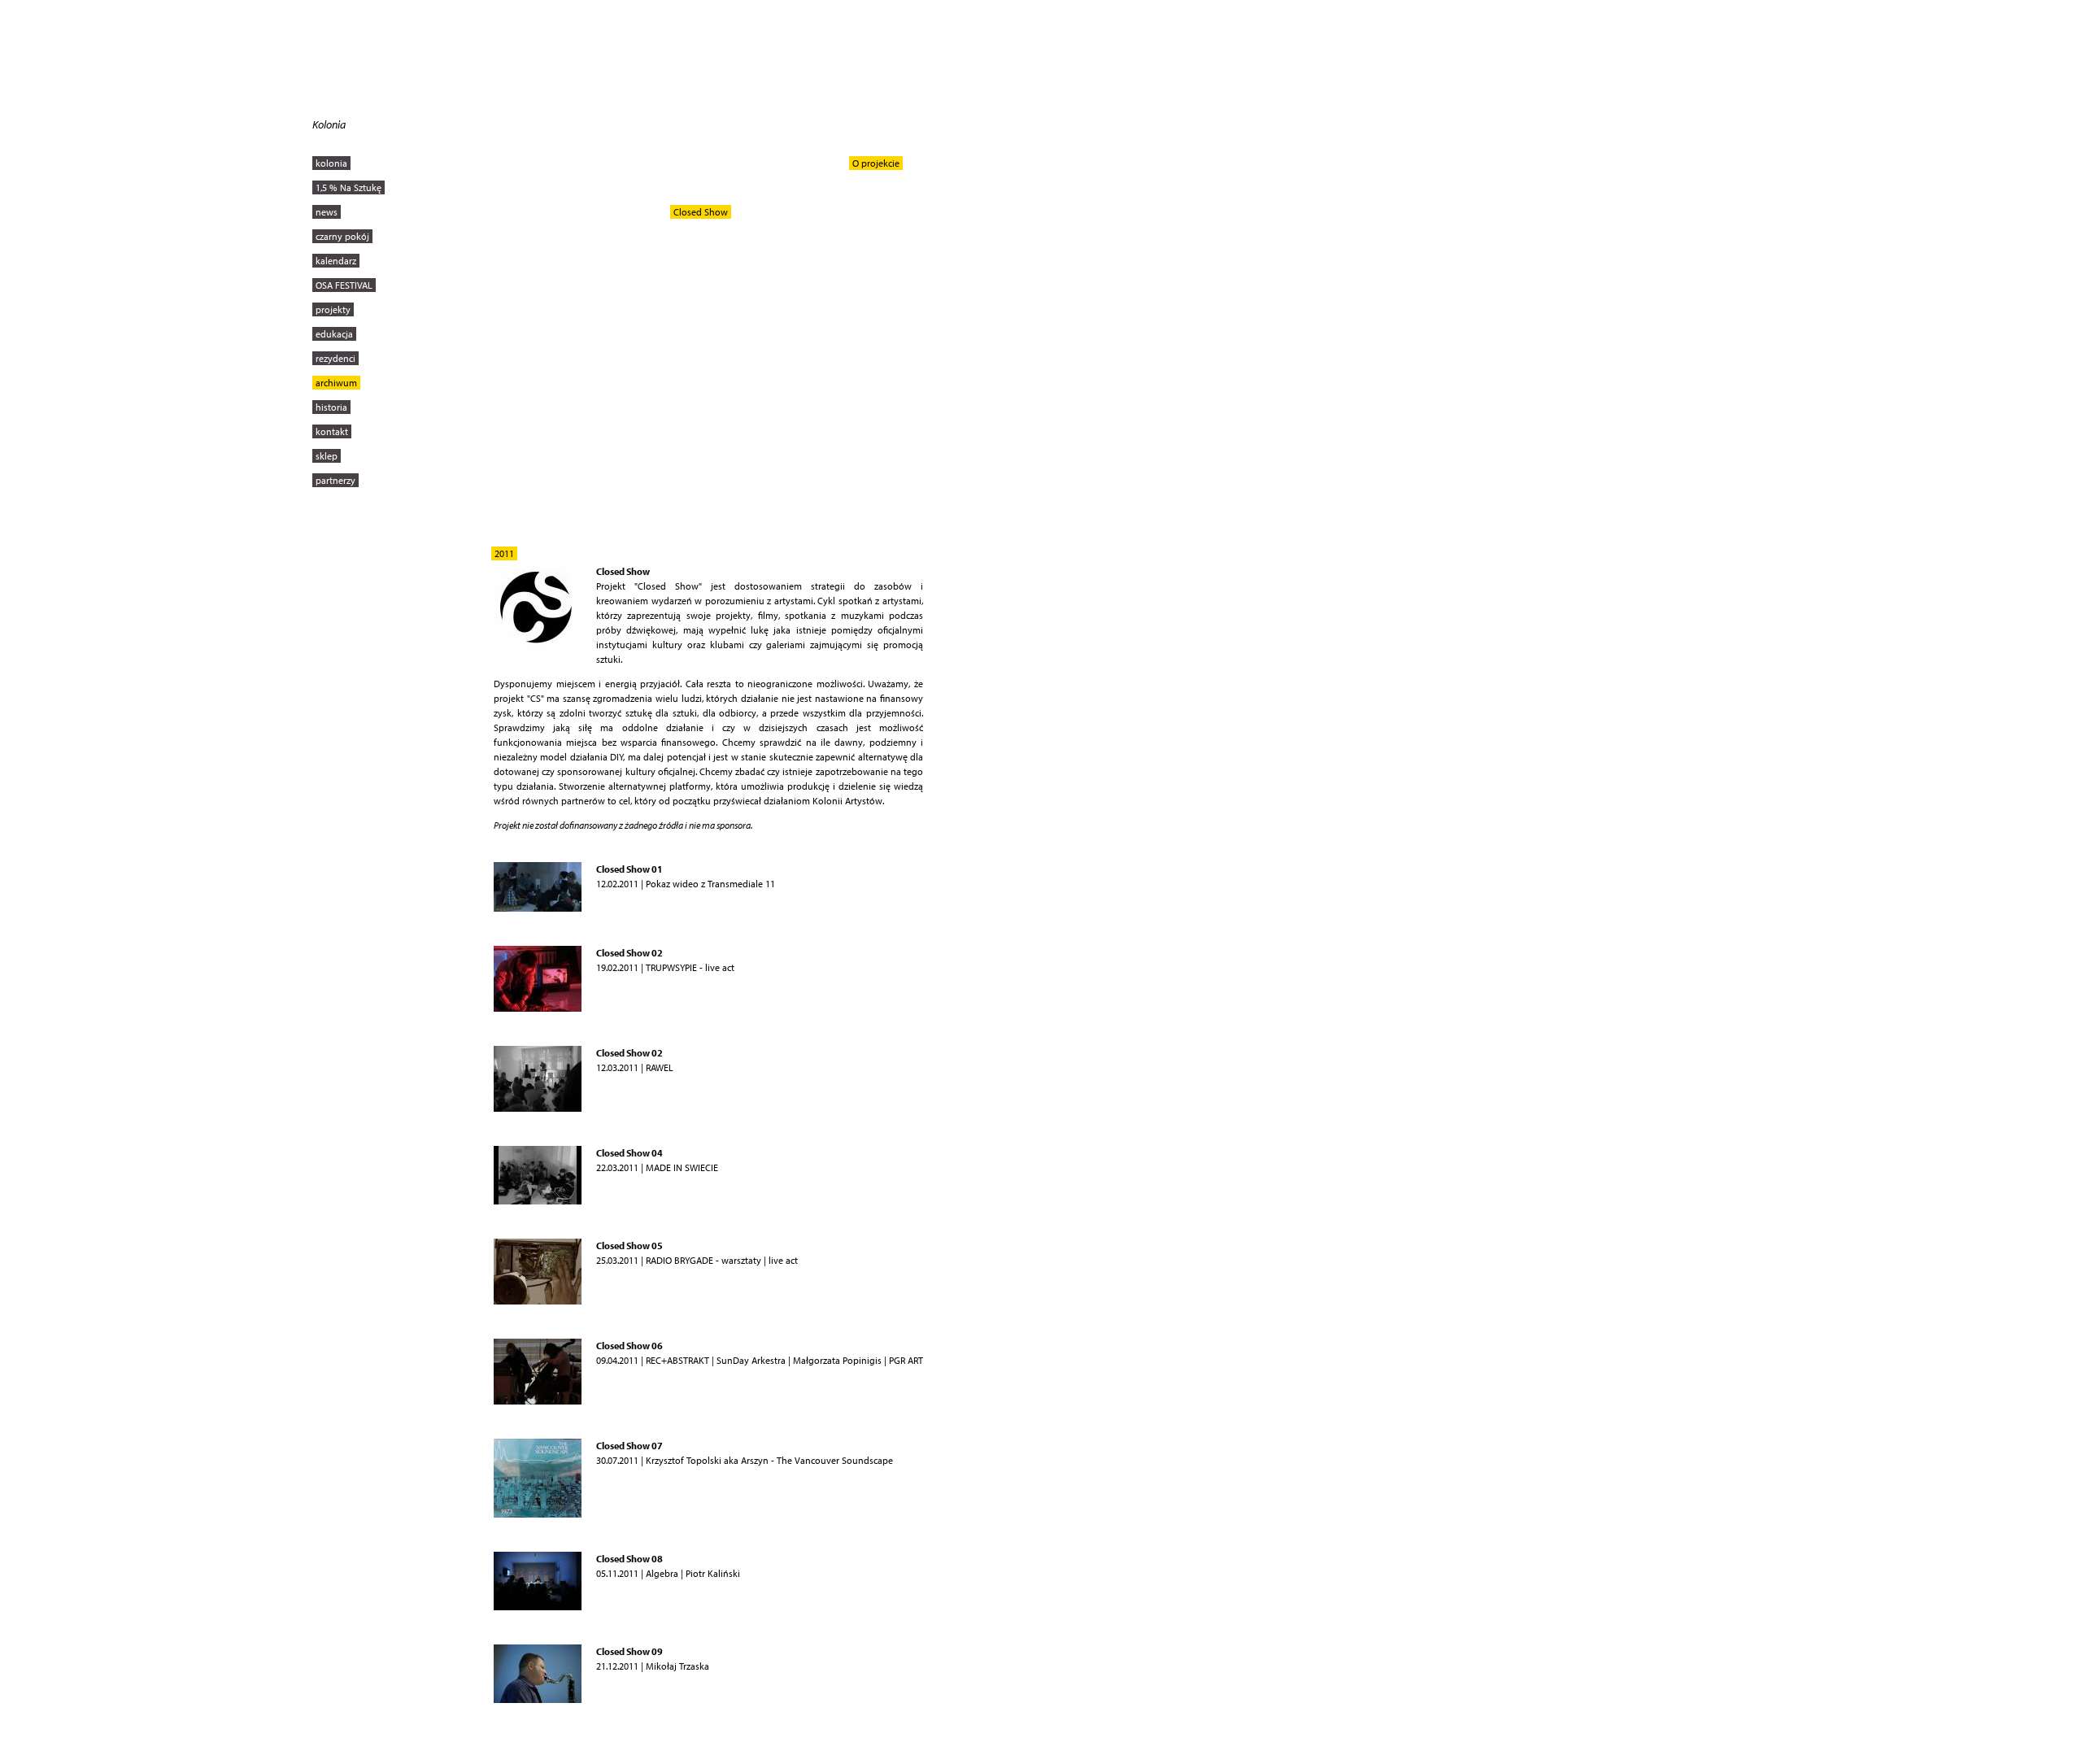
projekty (333, 309)
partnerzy (335, 480)
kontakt (332, 431)
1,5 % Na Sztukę (348, 187)
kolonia (331, 163)
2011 (504, 553)
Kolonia (329, 124)
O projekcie (876, 163)
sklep (327, 456)
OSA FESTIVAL (344, 285)
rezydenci (335, 358)
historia (331, 407)
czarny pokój (342, 236)
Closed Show (701, 212)
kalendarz (336, 261)
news (327, 212)
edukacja (334, 334)
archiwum (336, 383)
